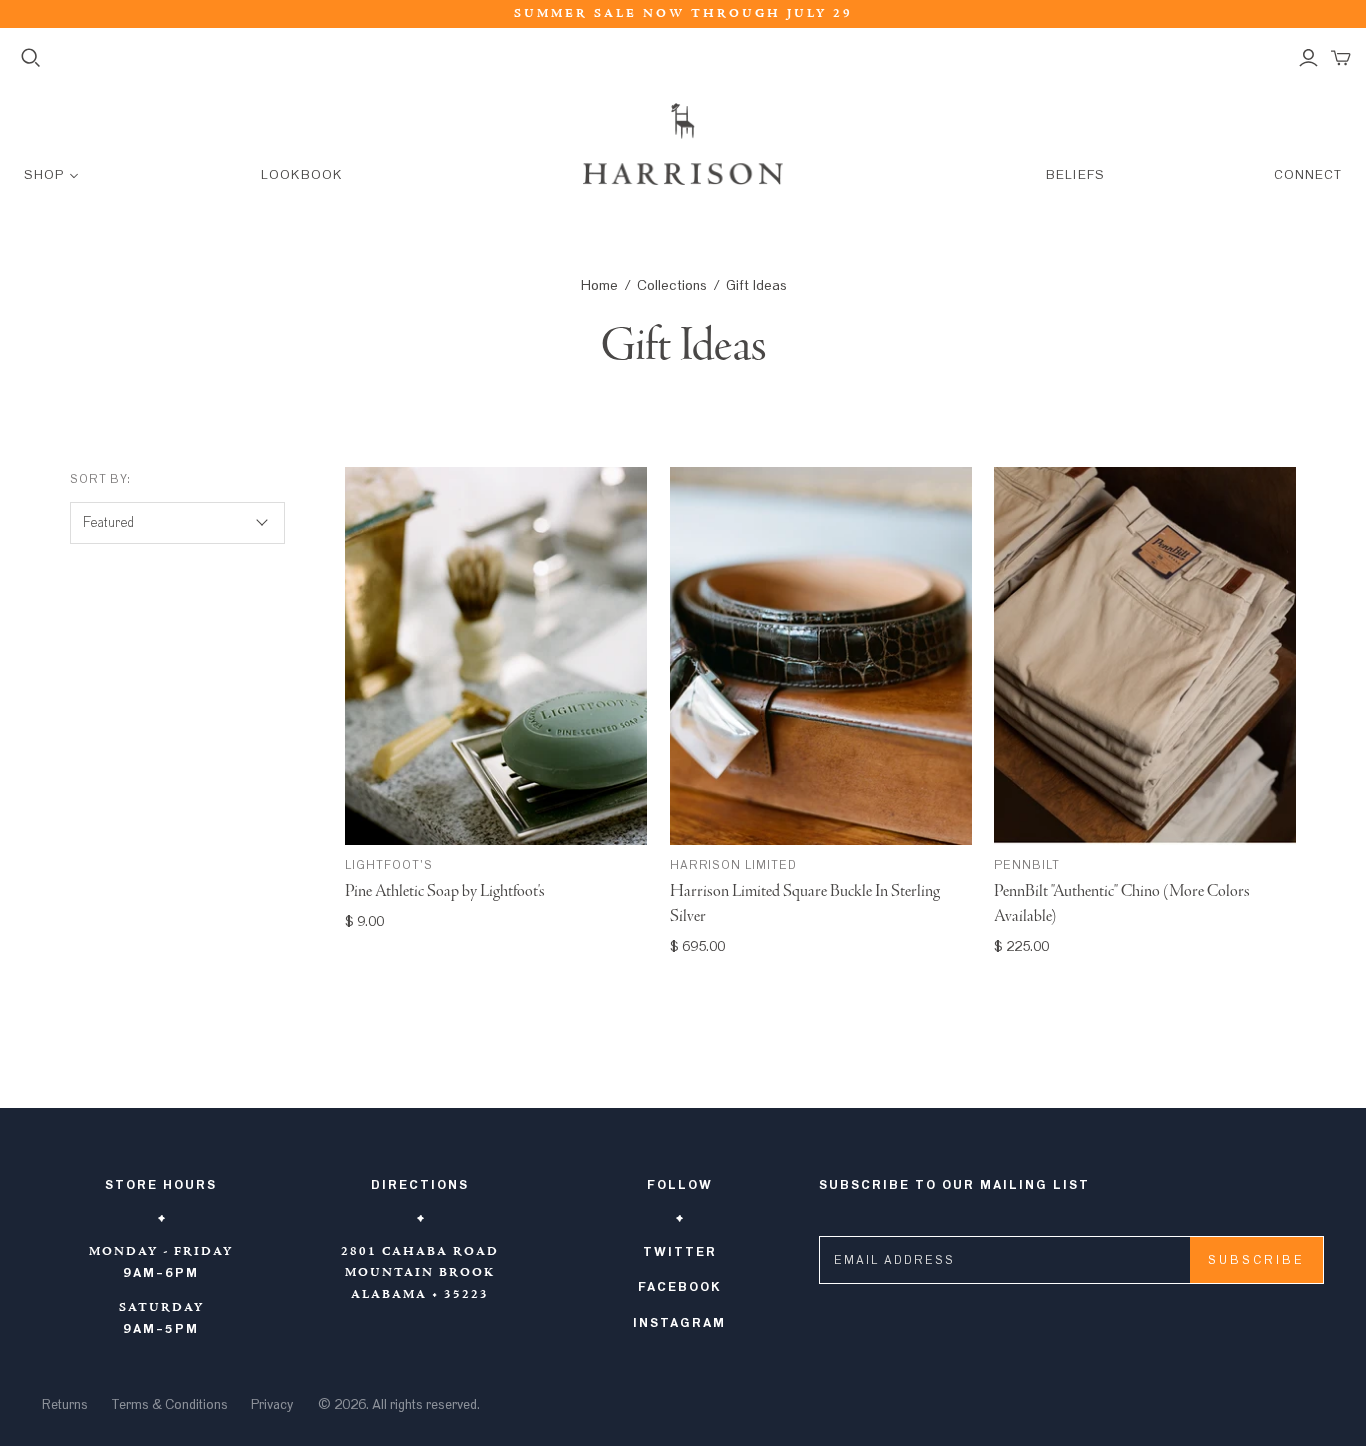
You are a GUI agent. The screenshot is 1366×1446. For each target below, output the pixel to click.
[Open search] (31, 58)
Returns (65, 1405)
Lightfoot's (389, 865)
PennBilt (1027, 865)
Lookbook (301, 175)
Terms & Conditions (169, 1405)
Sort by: (101, 479)
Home (599, 285)
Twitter (680, 1252)
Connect (1308, 175)
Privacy (272, 1405)
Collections (672, 285)
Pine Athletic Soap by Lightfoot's (445, 891)
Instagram (679, 1323)
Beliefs (1075, 175)
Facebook (680, 1287)
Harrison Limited (733, 865)
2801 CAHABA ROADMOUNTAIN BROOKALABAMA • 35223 (420, 1273)
